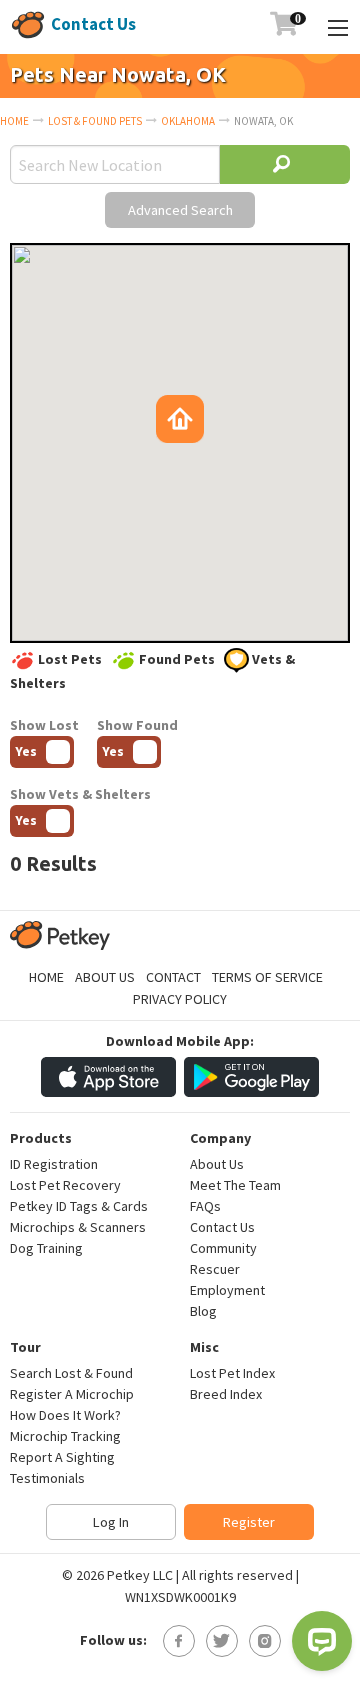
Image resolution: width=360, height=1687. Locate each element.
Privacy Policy (180, 999)
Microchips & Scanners (78, 1227)
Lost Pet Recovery (65, 1185)
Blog (203, 1311)
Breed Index (226, 1394)
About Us (105, 977)
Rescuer (215, 1269)
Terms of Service (267, 977)
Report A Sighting (62, 1457)
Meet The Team (235, 1185)
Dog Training (46, 1248)
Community (223, 1248)
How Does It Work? (65, 1415)
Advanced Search (180, 210)
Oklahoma (188, 121)
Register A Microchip (72, 1394)
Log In (111, 1522)
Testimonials (47, 1478)
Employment (227, 1290)
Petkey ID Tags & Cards (79, 1206)
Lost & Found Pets (95, 121)
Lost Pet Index (232, 1373)
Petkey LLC (140, 1575)
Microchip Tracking (65, 1436)
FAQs (205, 1206)
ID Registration (54, 1164)
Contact (173, 977)
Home (14, 121)
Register (249, 1522)
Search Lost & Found (71, 1373)
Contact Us (93, 24)
